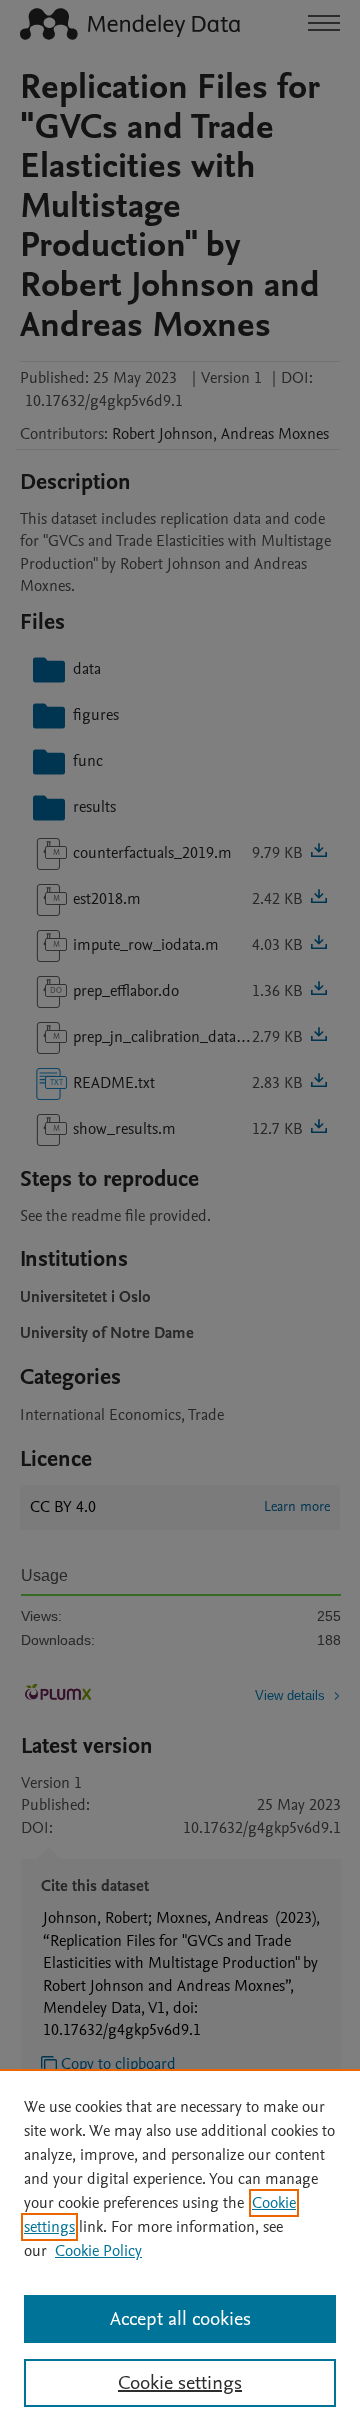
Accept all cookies (180, 2319)
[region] (180, 2250)
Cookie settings (180, 2383)
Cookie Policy (98, 2251)
